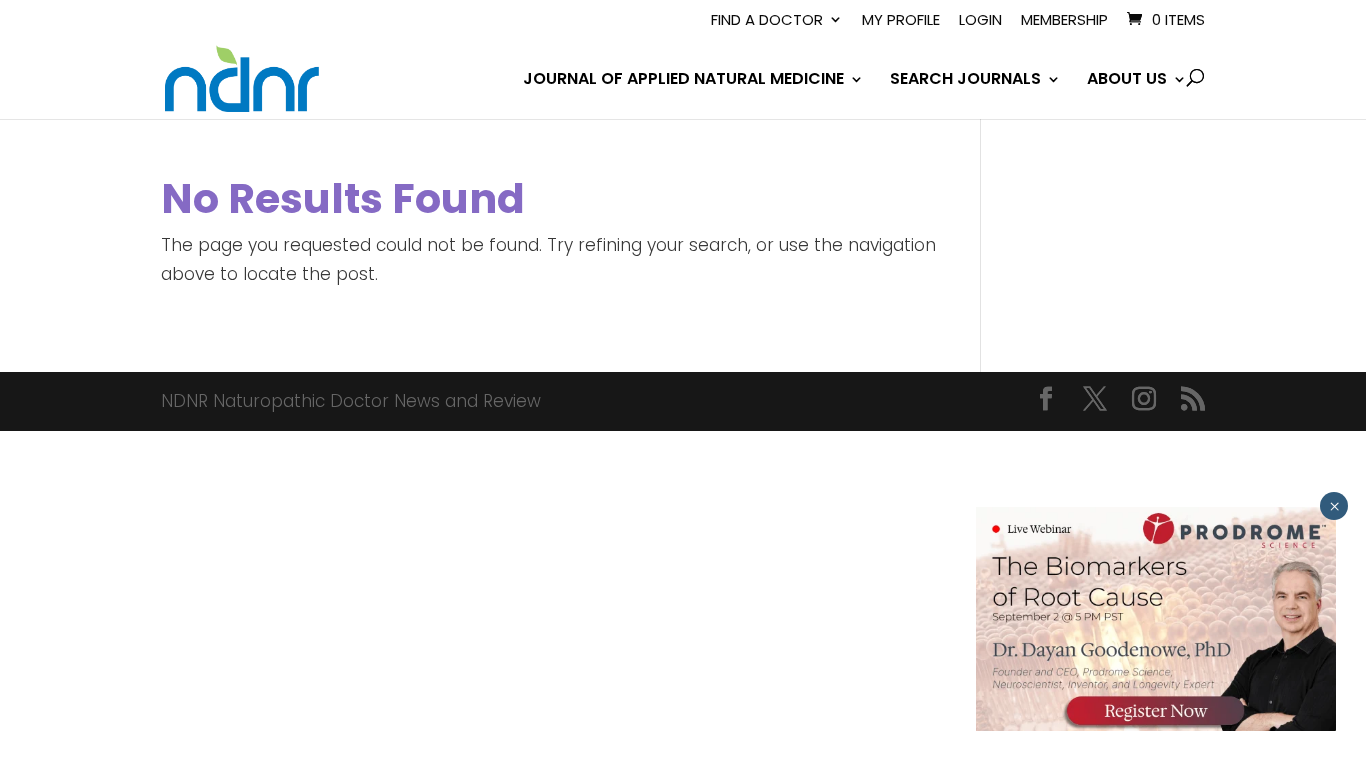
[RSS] (1193, 401)
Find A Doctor (767, 21)
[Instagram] (1144, 401)
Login (980, 21)
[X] (1095, 401)
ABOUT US (1127, 81)
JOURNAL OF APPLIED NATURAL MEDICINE (683, 81)
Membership (1064, 21)
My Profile (901, 21)
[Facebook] (1046, 401)
